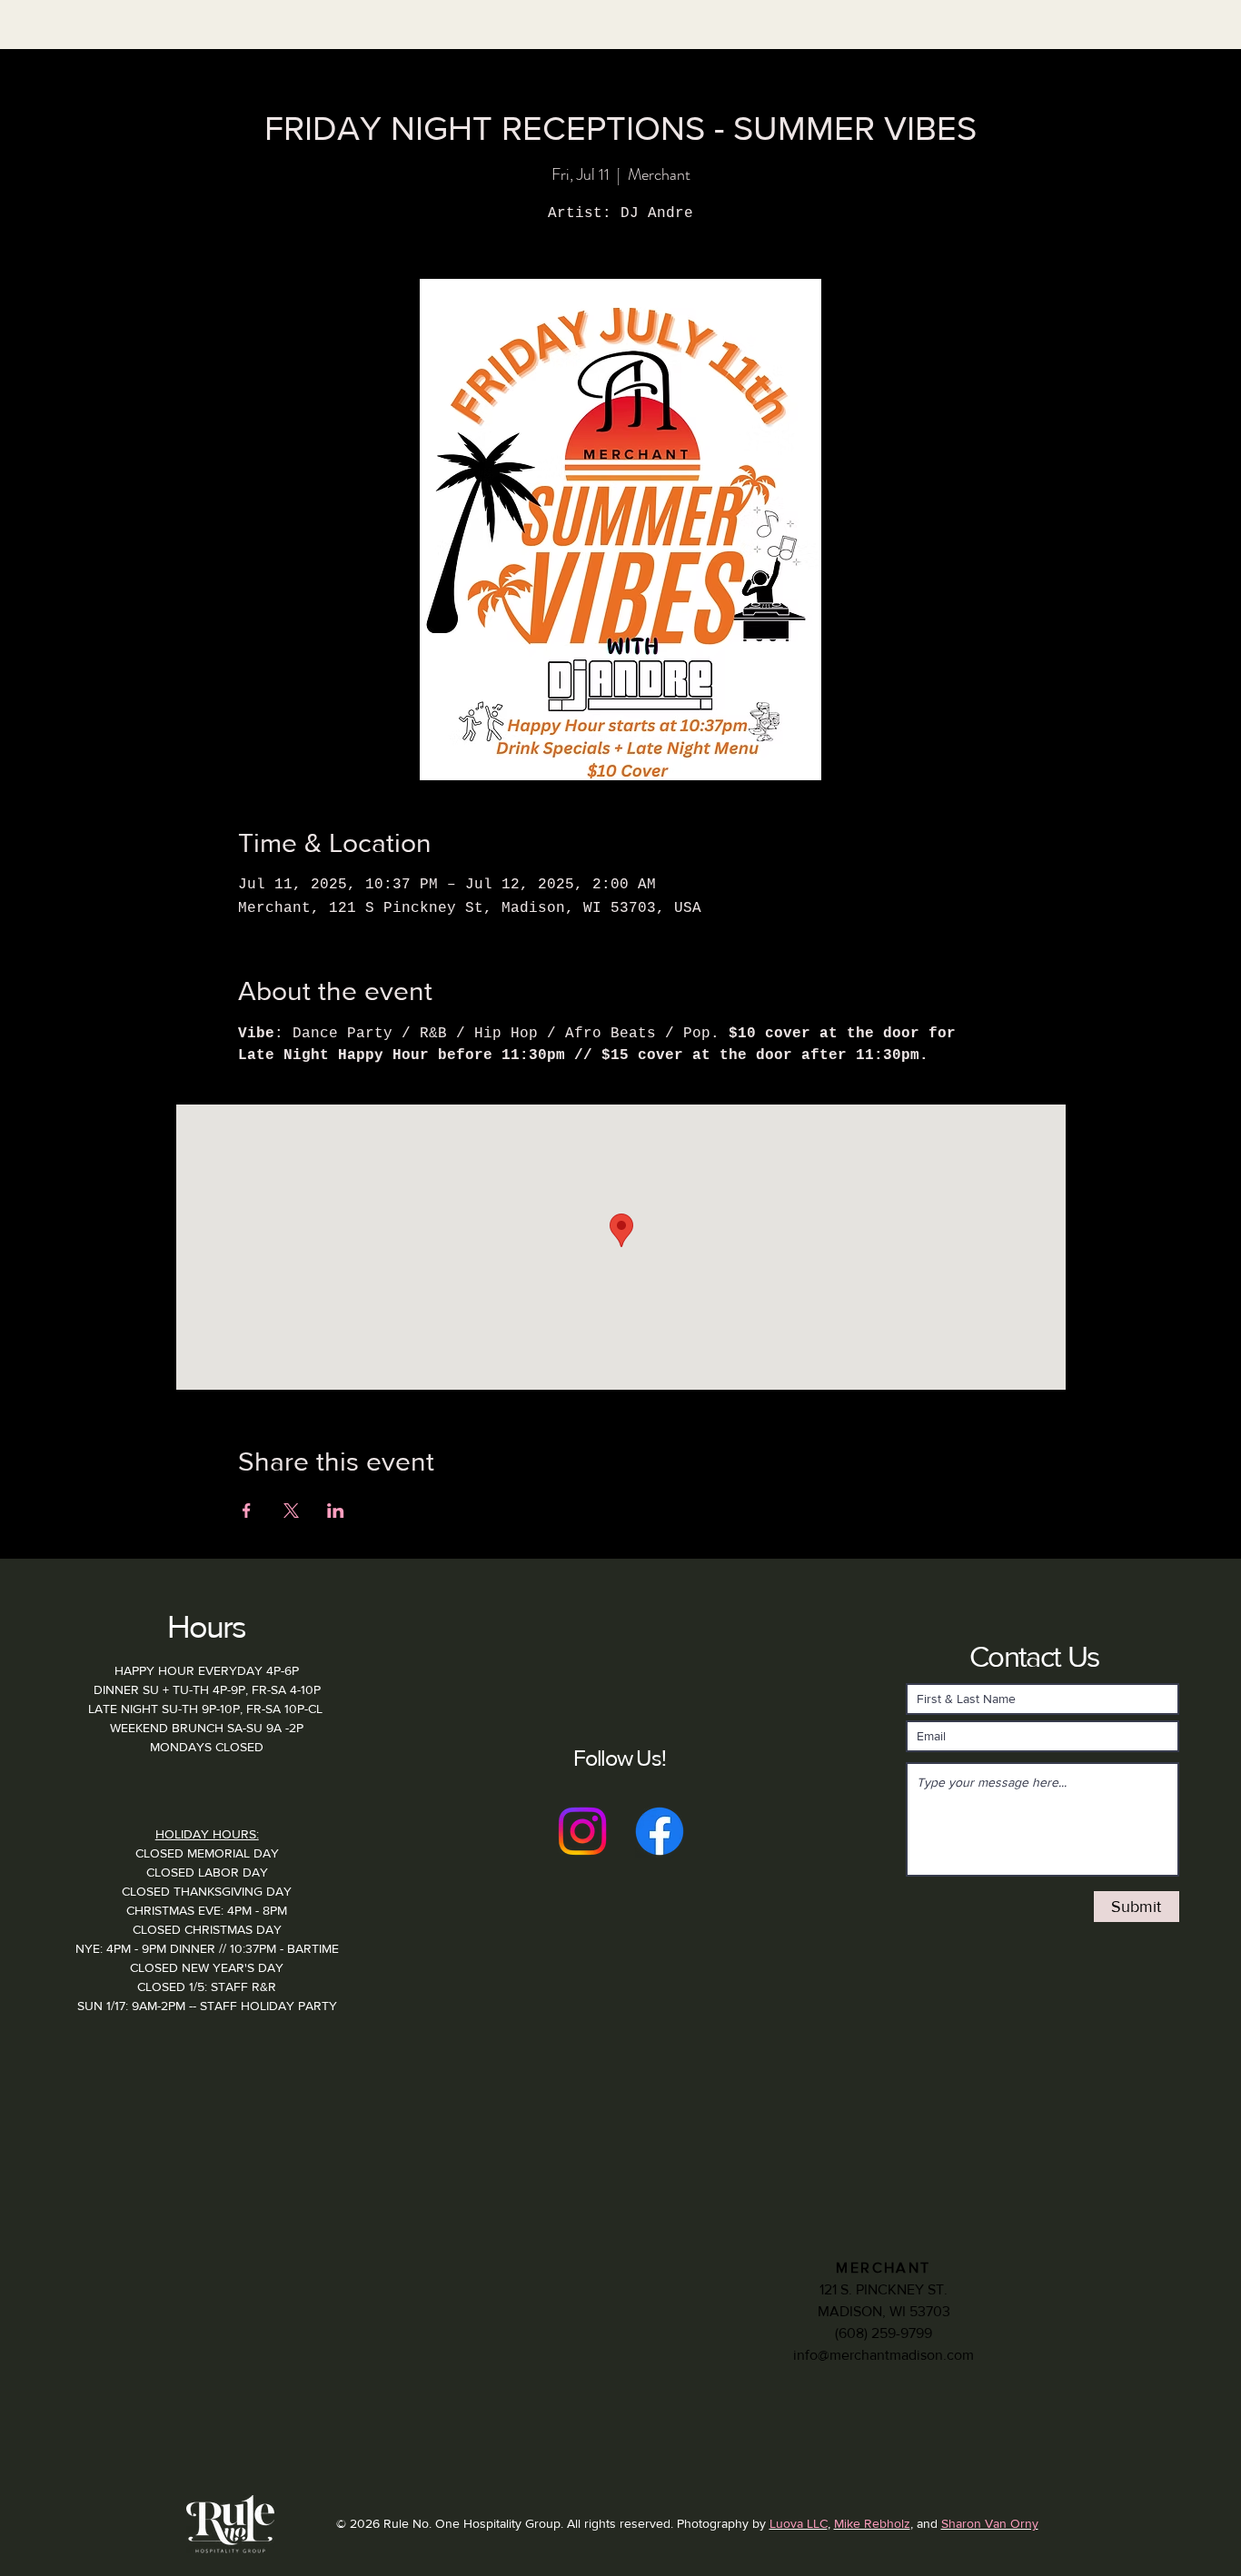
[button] (346, 59)
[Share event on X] (291, 1511)
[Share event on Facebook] (247, 1511)
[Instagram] (582, 1831)
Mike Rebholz (872, 2523)
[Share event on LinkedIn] (336, 1511)
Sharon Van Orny (990, 2523)
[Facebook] (660, 1831)
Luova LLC (799, 2523)
